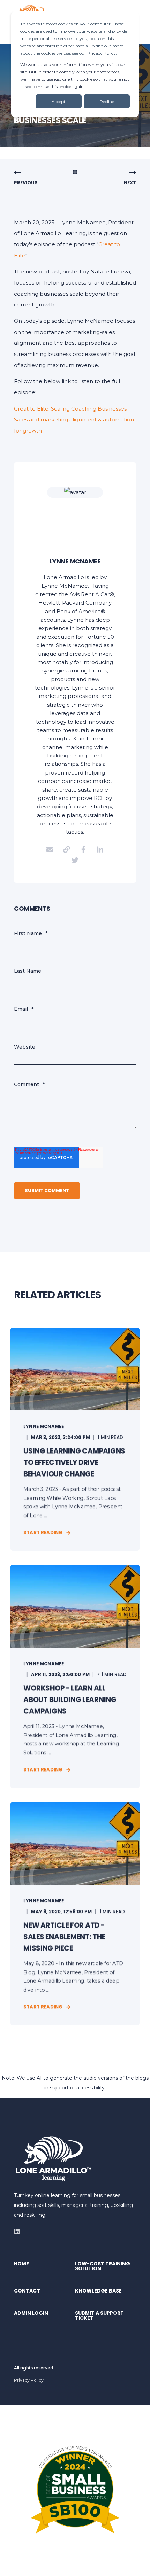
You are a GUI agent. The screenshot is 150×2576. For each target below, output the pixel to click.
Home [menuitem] (21, 2264)
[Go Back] (75, 173)
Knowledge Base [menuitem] (98, 2291)
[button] (140, 2566)
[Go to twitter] (75, 860)
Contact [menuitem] (27, 2291)
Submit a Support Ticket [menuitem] (99, 2316)
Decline (107, 102)
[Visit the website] (67, 849)
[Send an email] (50, 849)
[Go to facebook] (83, 849)
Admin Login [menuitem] (31, 2314)
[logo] (54, 2159)
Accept (59, 102)
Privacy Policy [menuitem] (29, 2380)
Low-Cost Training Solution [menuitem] (103, 2267)
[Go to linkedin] (100, 849)
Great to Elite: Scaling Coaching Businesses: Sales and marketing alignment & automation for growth (74, 420)
